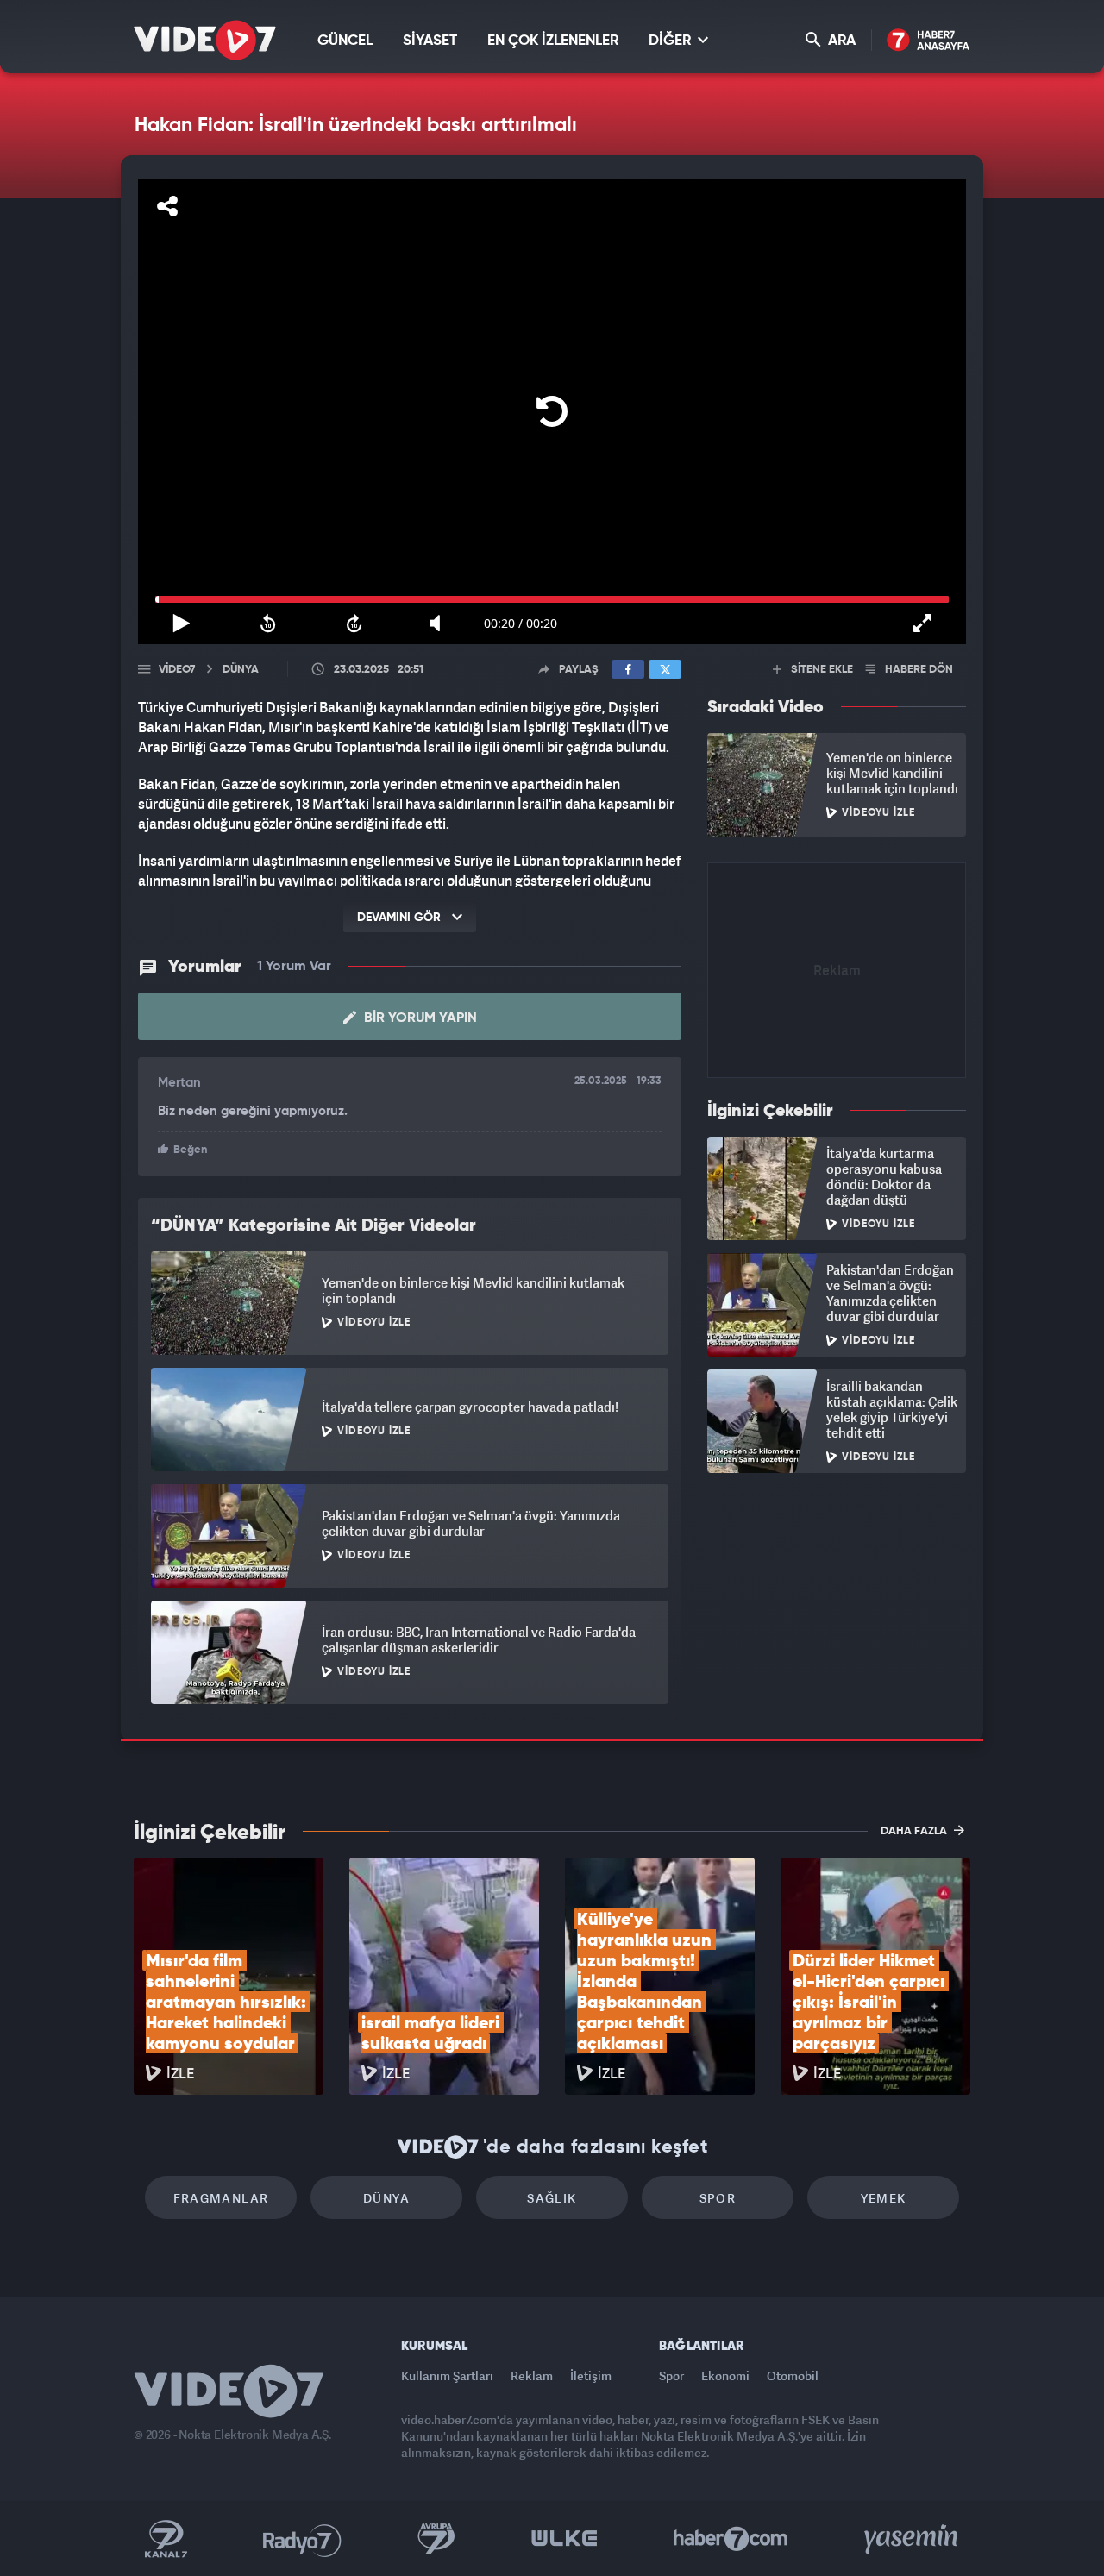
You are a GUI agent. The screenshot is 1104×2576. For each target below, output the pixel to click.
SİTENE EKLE (821, 670)
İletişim (591, 2375)
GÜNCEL (345, 41)
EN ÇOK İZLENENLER (553, 41)
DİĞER (671, 41)
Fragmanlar (221, 2198)
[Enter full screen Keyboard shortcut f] (923, 624)
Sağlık (552, 2198)
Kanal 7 (166, 2539)
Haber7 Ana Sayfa (928, 41)
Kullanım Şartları (447, 2375)
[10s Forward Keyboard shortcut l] (354, 624)
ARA (840, 41)
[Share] (167, 206)
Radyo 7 (302, 2539)
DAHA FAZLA (915, 1831)
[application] (552, 411)
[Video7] (205, 40)
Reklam (532, 2375)
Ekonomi (725, 2375)
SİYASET (430, 41)
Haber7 (731, 2539)
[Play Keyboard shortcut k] (181, 624)
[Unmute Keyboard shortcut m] (441, 624)
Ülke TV (565, 2539)
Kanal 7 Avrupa (436, 2539)
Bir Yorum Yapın (419, 1018)
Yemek (884, 2198)
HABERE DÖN (918, 670)
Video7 (177, 670)
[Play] (552, 411)
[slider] (552, 599)
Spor (718, 2198)
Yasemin (913, 2539)
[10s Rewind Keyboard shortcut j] (267, 624)
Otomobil (793, 2375)
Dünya (386, 2198)
